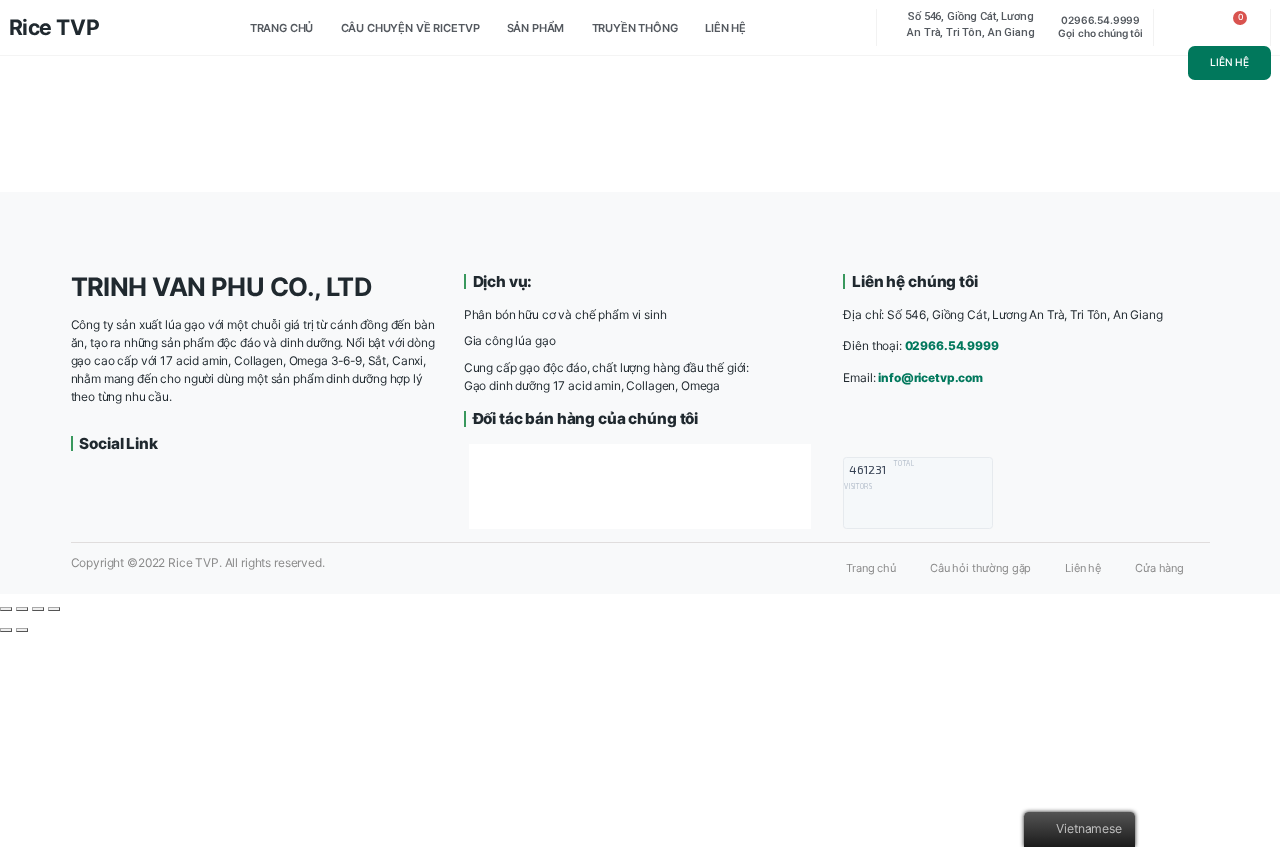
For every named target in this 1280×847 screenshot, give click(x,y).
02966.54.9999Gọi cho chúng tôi (1100, 26)
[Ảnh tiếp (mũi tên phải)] (22, 630)
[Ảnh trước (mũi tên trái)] (6, 630)
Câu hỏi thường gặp (980, 568)
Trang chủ (282, 28)
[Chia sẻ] (22, 609)
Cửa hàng (1159, 568)
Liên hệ (725, 28)
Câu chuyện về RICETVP (410, 28)
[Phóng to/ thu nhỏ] (54, 609)
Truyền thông (635, 28)
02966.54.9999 (952, 345)
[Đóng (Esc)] (6, 609)
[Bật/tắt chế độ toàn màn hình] (38, 609)
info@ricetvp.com (930, 377)
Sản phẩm (536, 28)
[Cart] (1235, 27)
